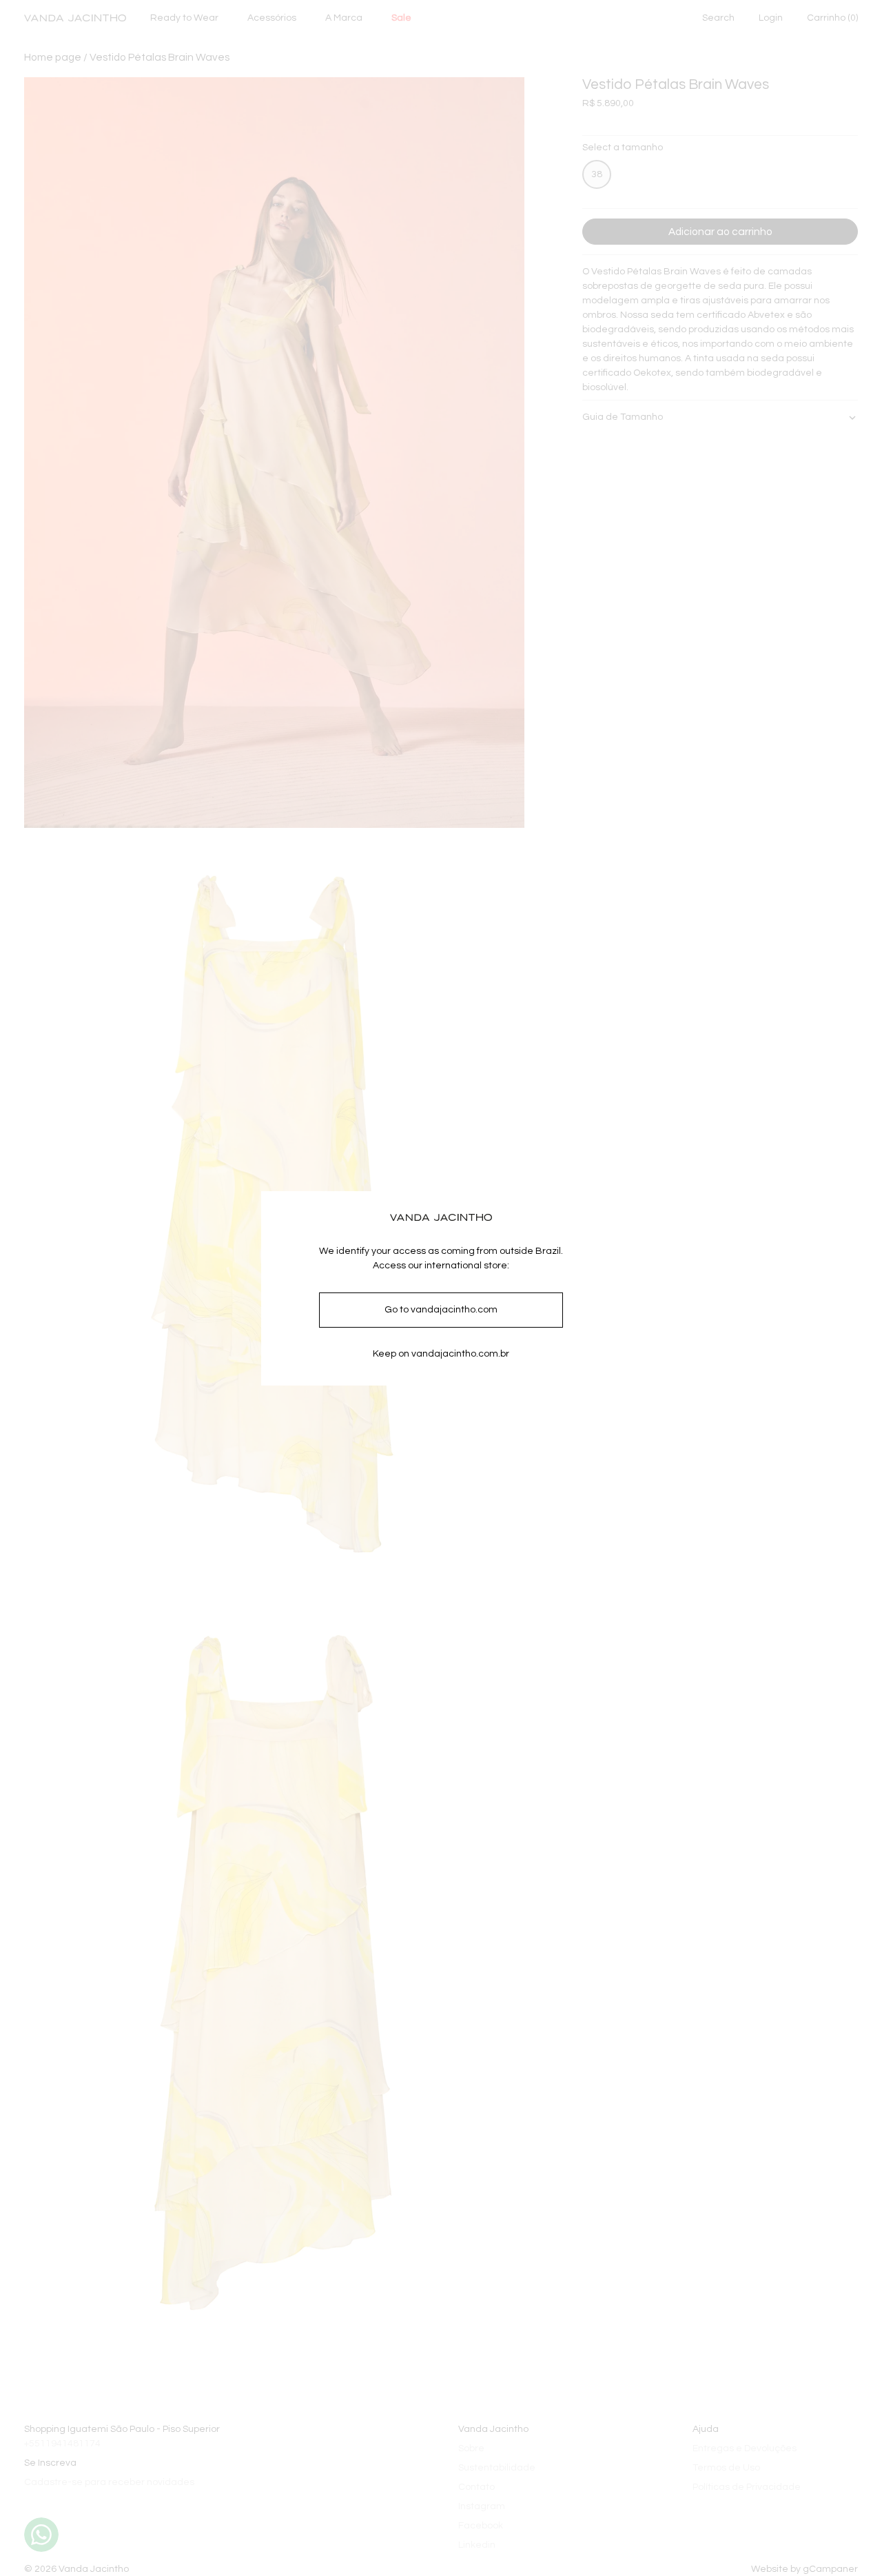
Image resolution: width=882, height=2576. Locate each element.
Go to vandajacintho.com (441, 1310)
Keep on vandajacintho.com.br (441, 1354)
